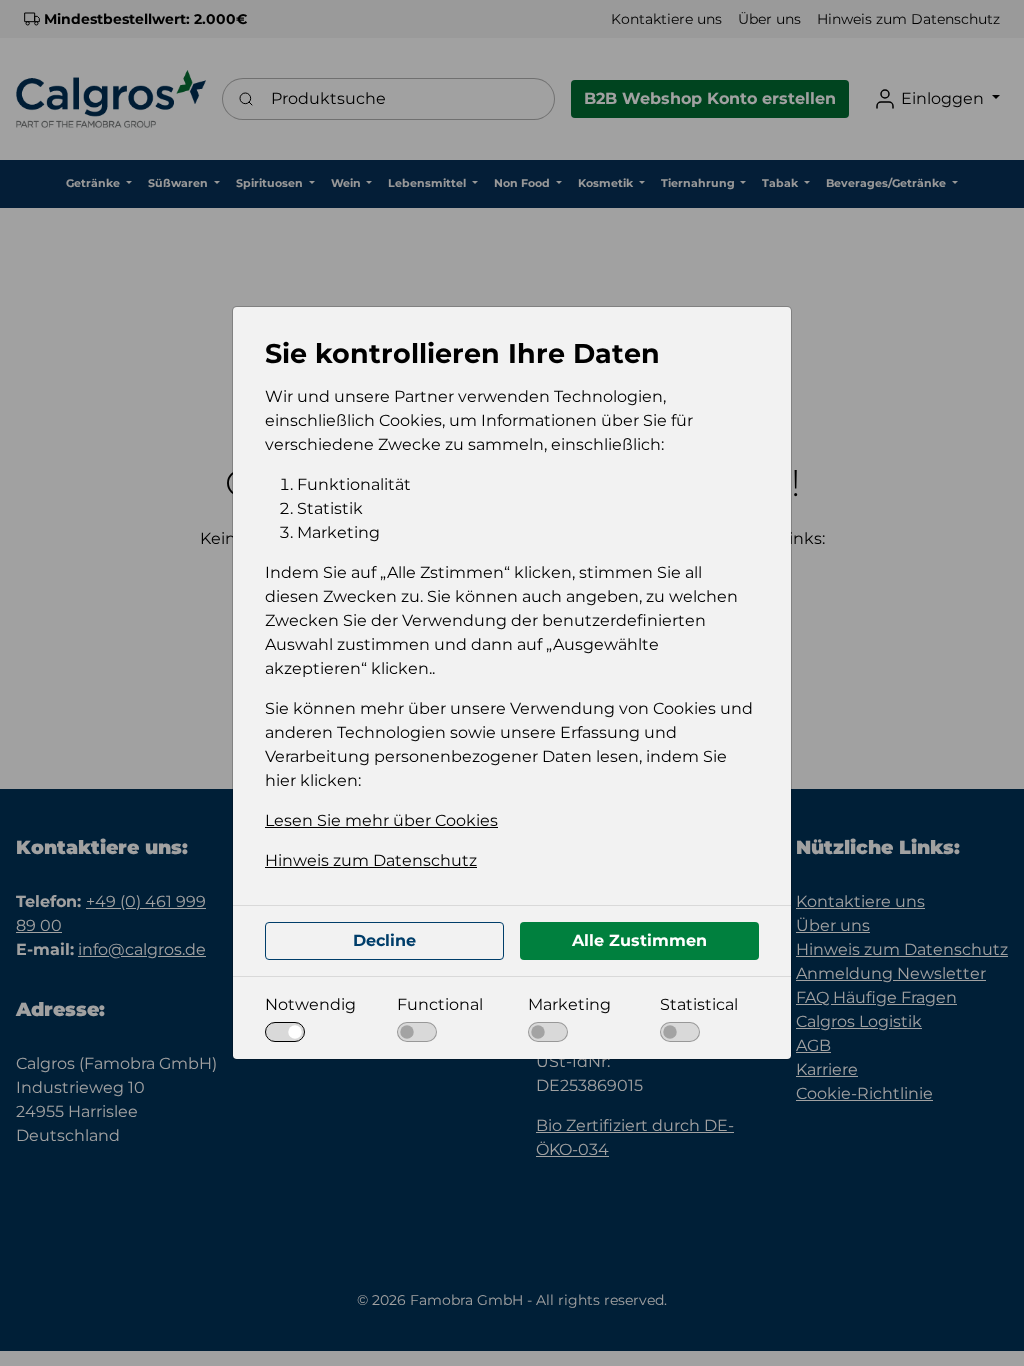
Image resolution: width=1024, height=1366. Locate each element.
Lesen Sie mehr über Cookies (381, 820)
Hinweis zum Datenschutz (371, 860)
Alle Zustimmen (639, 940)
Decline (384, 940)
